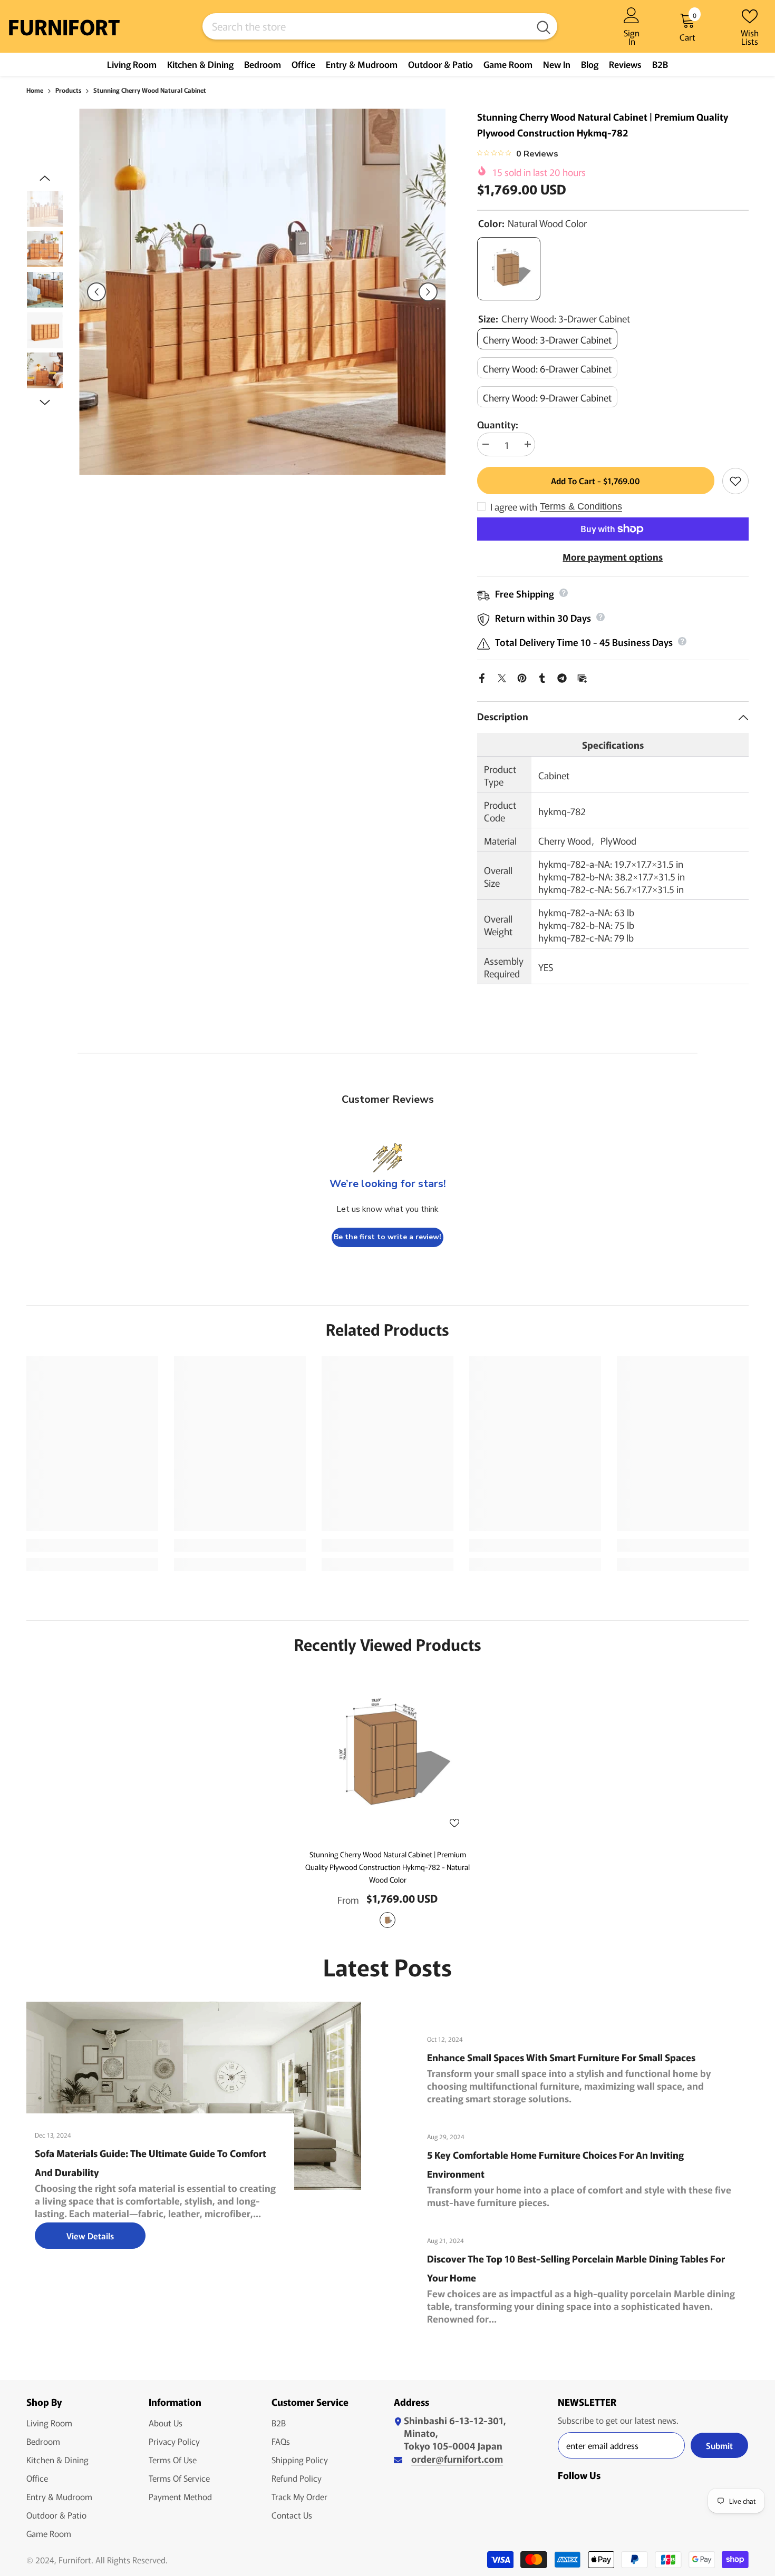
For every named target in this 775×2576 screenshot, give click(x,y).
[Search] (380, 26)
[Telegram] (562, 676)
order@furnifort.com (457, 2459)
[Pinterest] (522, 676)
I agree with (514, 506)
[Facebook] (482, 676)
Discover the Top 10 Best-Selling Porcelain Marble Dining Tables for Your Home (576, 2268)
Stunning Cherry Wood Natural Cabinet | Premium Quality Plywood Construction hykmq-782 (387, 1867)
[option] (262, 292)
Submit (719, 2445)
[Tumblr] (542, 676)
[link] (92, 1545)
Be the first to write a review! (387, 1237)
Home (35, 90)
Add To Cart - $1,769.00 (595, 481)
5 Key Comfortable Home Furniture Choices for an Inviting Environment (555, 2164)
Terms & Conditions (581, 506)
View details (90, 2236)
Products (68, 90)
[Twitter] (502, 676)
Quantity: (498, 424)
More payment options (613, 556)
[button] (96, 292)
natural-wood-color (387, 1920)
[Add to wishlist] (735, 481)
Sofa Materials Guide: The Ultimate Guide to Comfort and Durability (151, 2162)
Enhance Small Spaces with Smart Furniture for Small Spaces (561, 2057)
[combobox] (366, 26)
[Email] (582, 676)
